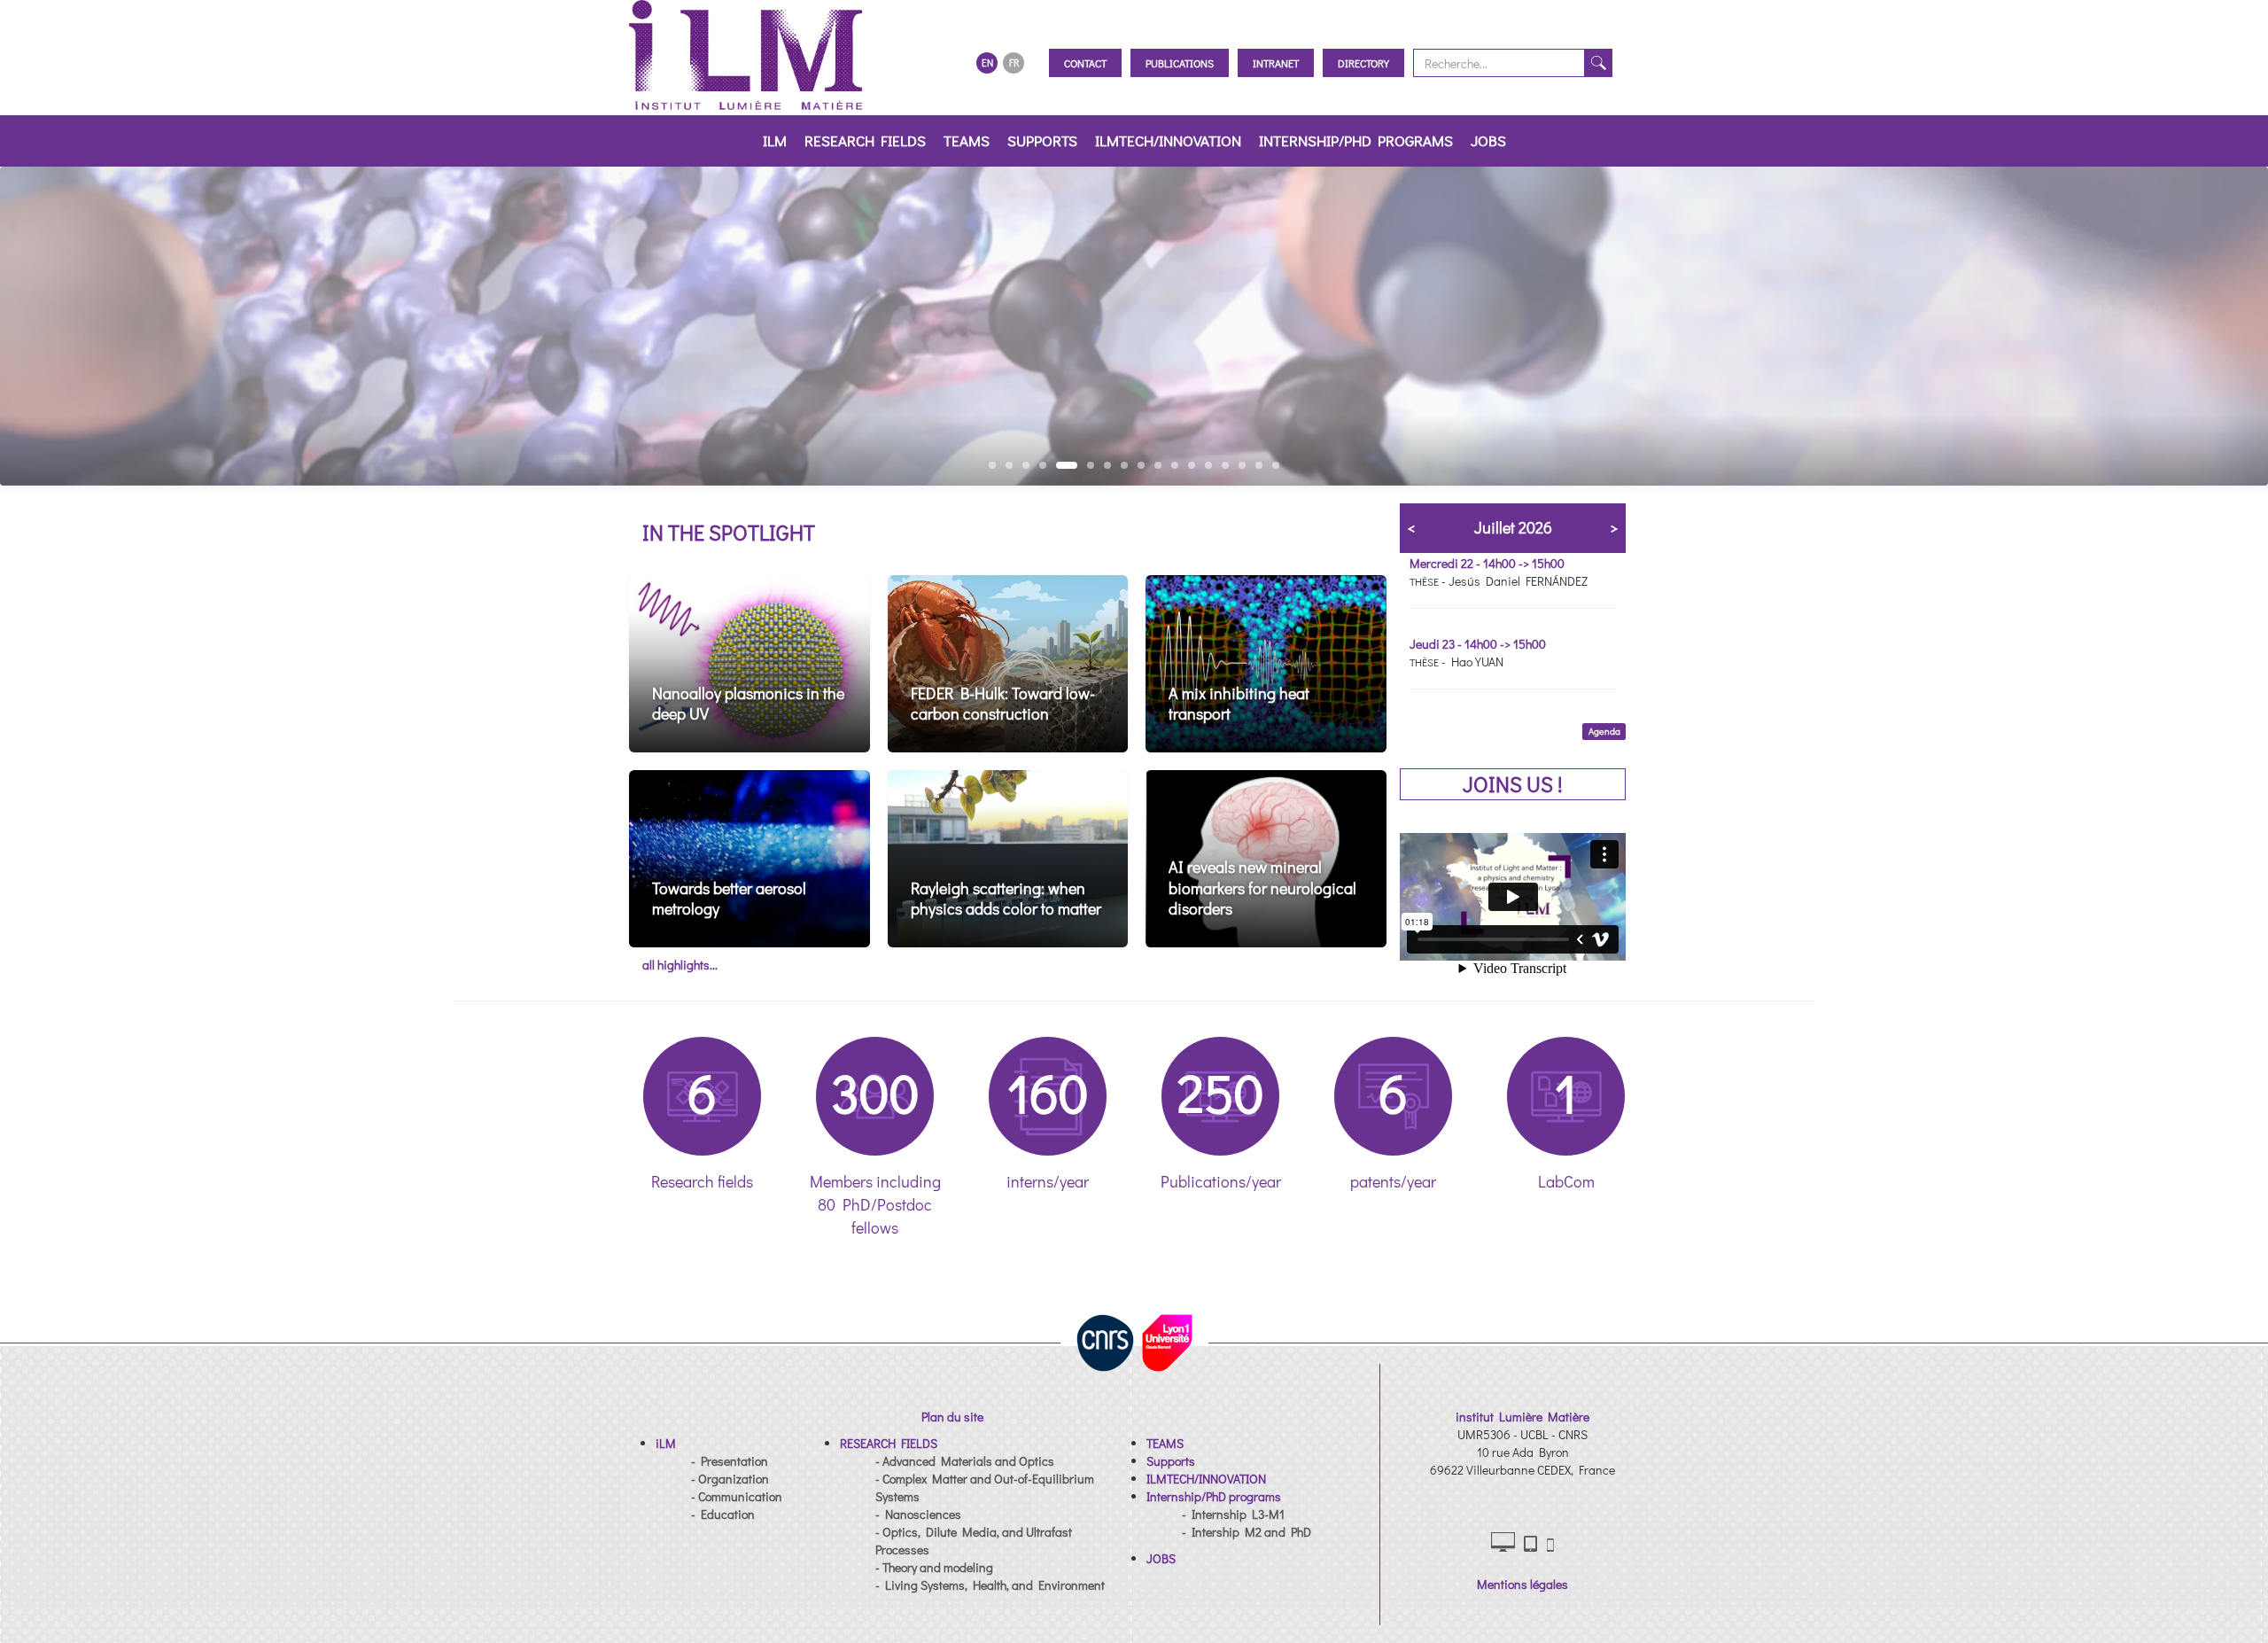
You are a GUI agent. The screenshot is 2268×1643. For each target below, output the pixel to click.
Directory (1363, 63)
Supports (1042, 140)
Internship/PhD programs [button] (1356, 140)
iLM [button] (775, 140)
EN (987, 62)
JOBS (1488, 140)
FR (1014, 62)
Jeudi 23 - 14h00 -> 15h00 (1478, 644)
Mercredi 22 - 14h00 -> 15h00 (1487, 563)
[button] (666, 1443)
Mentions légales (1522, 1584)
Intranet (1276, 63)
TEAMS (967, 140)
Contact (1085, 63)
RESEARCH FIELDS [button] (865, 140)
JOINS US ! (1513, 784)
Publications (1180, 63)
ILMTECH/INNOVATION (1168, 140)
